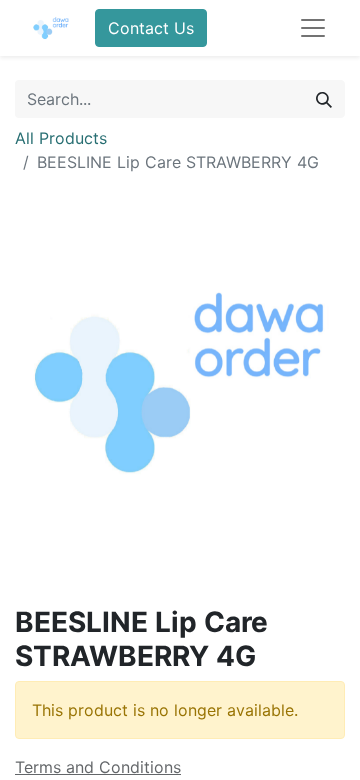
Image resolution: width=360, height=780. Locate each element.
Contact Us (151, 28)
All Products (61, 138)
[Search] (324, 99)
